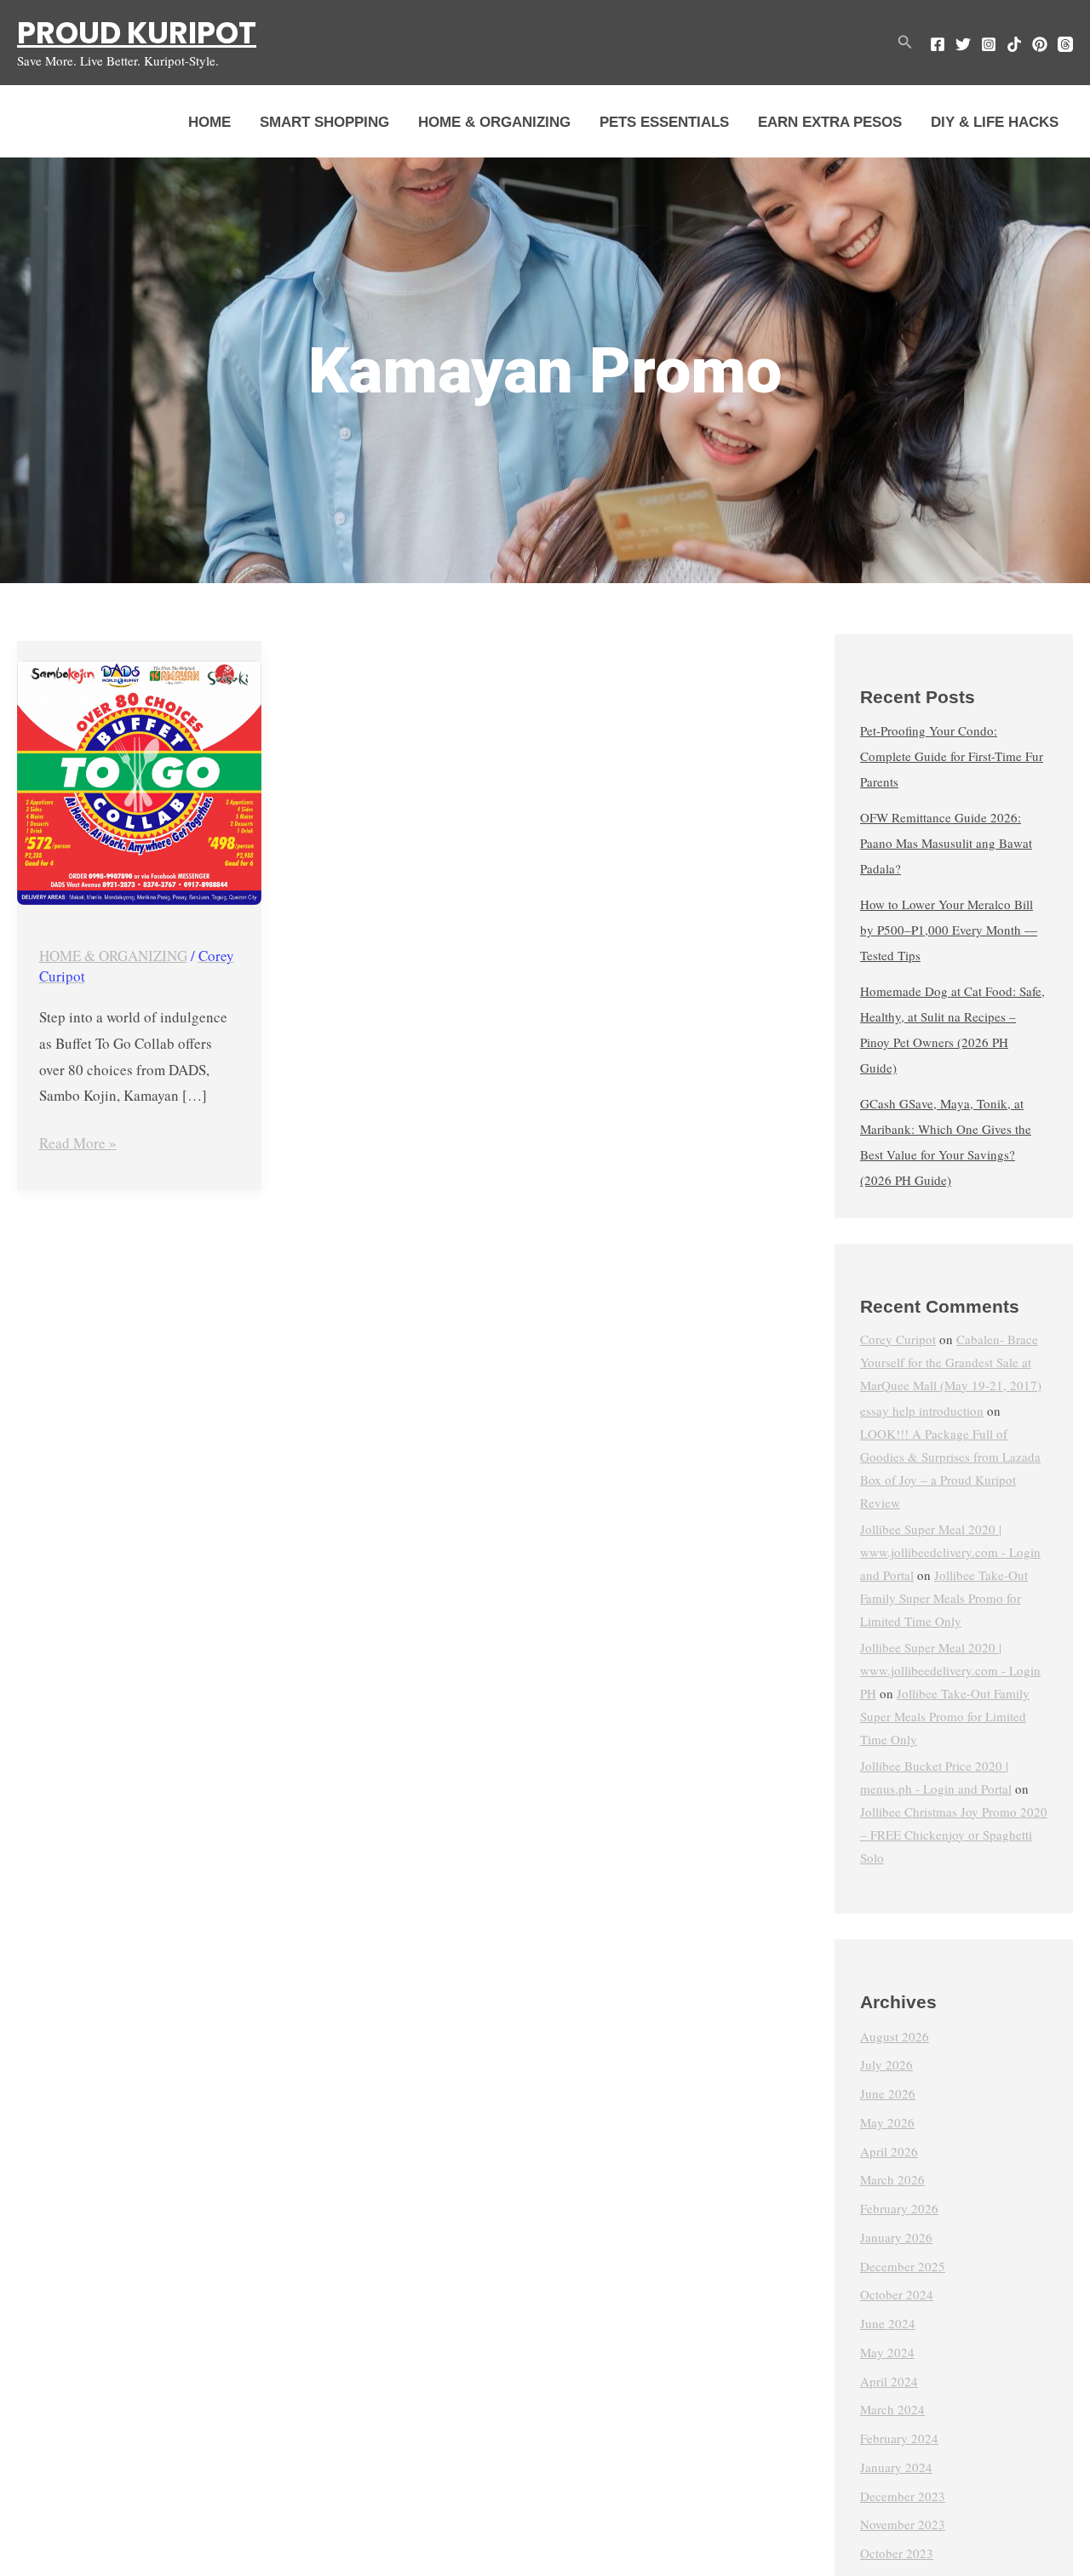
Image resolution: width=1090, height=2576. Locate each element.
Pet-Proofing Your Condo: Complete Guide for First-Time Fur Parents (952, 757)
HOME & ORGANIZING (494, 122)
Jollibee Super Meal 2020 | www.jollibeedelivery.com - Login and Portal (950, 1553)
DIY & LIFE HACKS (995, 122)
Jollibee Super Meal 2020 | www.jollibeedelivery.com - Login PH (950, 1670)
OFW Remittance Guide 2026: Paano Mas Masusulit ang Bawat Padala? (946, 844)
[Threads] (1065, 44)
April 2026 (889, 2151)
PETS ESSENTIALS (664, 122)
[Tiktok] (1014, 44)
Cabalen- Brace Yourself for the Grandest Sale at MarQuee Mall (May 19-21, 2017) (951, 1362)
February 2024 (899, 2439)
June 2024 (888, 2324)
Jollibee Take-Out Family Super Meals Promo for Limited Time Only (944, 1599)
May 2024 (887, 2352)
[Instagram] (989, 44)
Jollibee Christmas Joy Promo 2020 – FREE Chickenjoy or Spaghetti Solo (954, 1835)
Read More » (78, 1142)
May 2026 (887, 2122)
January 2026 (896, 2237)
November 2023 (903, 2525)
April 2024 (889, 2381)
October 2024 (897, 2295)
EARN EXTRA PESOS (830, 122)
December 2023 (903, 2496)
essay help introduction (922, 1411)
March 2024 (892, 2410)
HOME (209, 122)
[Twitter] (963, 44)
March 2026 (892, 2180)
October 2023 (897, 2554)
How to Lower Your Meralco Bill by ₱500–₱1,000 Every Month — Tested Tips (949, 930)
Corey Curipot (898, 1339)
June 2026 (888, 2094)
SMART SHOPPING (324, 122)
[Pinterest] (1040, 44)
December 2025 (903, 2266)
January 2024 (896, 2467)
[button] (905, 43)
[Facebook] (938, 44)
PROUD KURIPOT (137, 33)
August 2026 (895, 2036)
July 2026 (886, 2065)
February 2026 (899, 2209)
